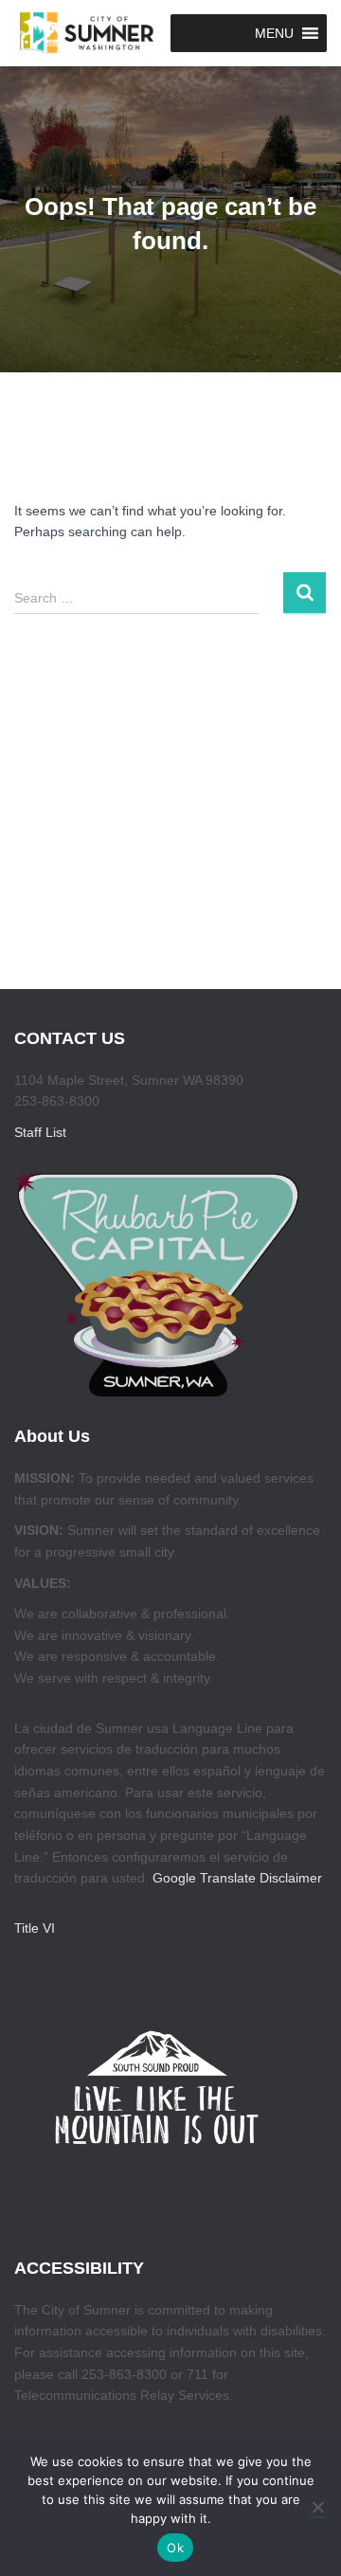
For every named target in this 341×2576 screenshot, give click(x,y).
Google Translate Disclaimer (237, 1878)
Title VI (35, 1928)
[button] (274, 33)
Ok (175, 2548)
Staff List (40, 1132)
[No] (317, 2507)
